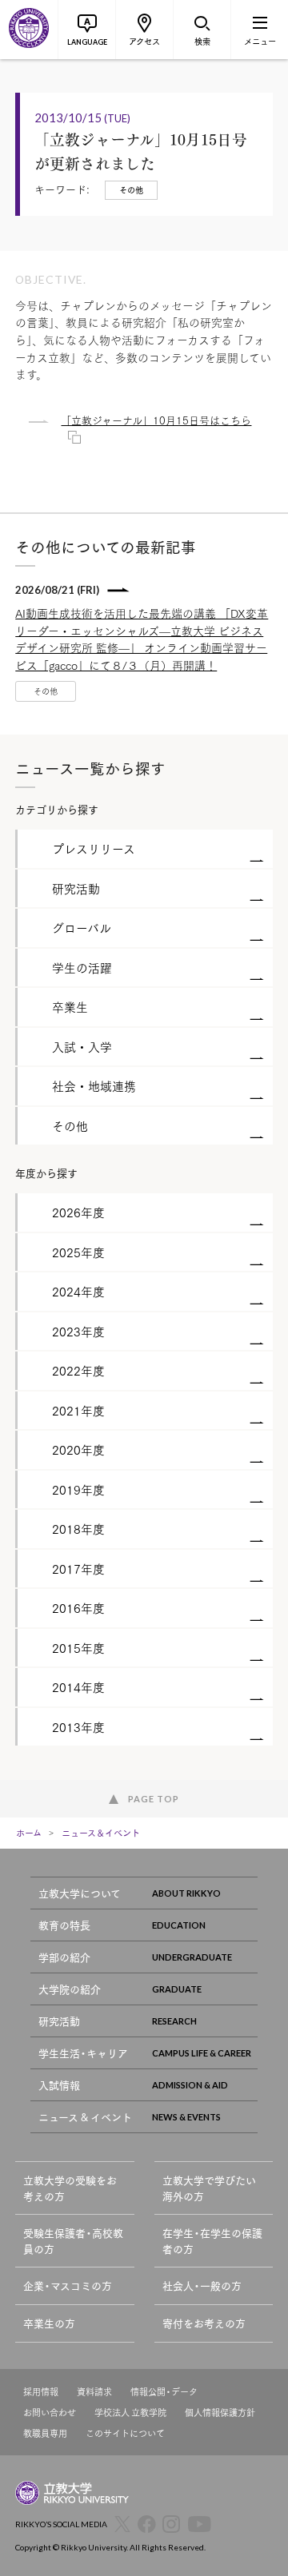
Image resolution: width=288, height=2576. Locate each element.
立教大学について (80, 1893)
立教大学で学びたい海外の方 (209, 2188)
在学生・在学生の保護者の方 (212, 2241)
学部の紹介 (64, 1957)
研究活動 (59, 2021)
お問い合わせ (50, 2413)
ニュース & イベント (85, 2117)
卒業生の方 (49, 2323)
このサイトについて (125, 2433)
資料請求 (94, 2392)
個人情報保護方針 (220, 2413)
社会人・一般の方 (202, 2285)
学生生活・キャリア (83, 2053)
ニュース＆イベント (101, 1833)
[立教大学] (29, 30)
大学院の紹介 (70, 1989)
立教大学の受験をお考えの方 (70, 2188)
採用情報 (41, 2392)
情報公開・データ (164, 2392)
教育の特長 (64, 1925)
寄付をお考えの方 (204, 2323)
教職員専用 (45, 2433)
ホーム (29, 1833)
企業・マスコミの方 (68, 2285)
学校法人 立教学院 (130, 2413)
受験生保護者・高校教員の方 (73, 2241)
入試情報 (59, 2085)
